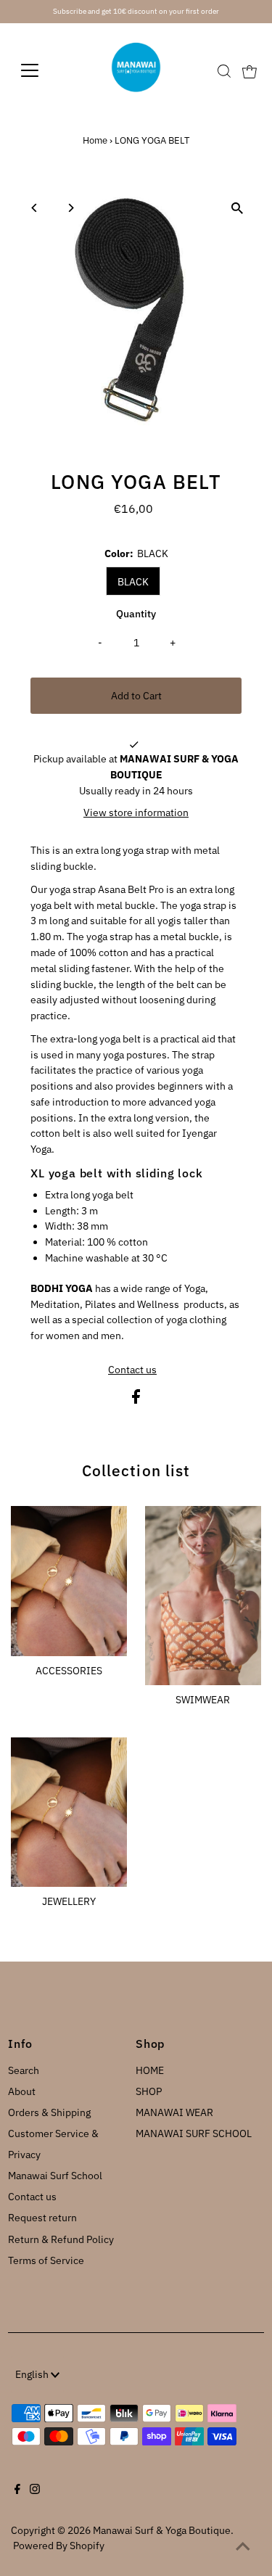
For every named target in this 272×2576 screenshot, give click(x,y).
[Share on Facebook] (136, 1400)
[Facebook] (17, 2490)
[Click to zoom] (238, 209)
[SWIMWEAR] (203, 1593)
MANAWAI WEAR (174, 2112)
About (22, 2091)
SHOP (149, 2091)
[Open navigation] (41, 70)
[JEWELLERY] (69, 1810)
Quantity (136, 614)
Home (95, 140)
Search (24, 2070)
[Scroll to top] (243, 2547)
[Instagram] (35, 2490)
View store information (136, 812)
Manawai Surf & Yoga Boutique (162, 2530)
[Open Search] (224, 71)
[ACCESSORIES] (69, 1579)
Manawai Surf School (55, 2176)
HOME (150, 2070)
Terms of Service (46, 2260)
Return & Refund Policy (61, 2239)
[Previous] (34, 208)
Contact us (132, 1370)
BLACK (133, 582)
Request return (42, 2218)
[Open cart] (250, 70)
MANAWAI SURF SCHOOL (194, 2133)
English (33, 2374)
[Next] (70, 208)
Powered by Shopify (59, 2546)
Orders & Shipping (49, 2112)
